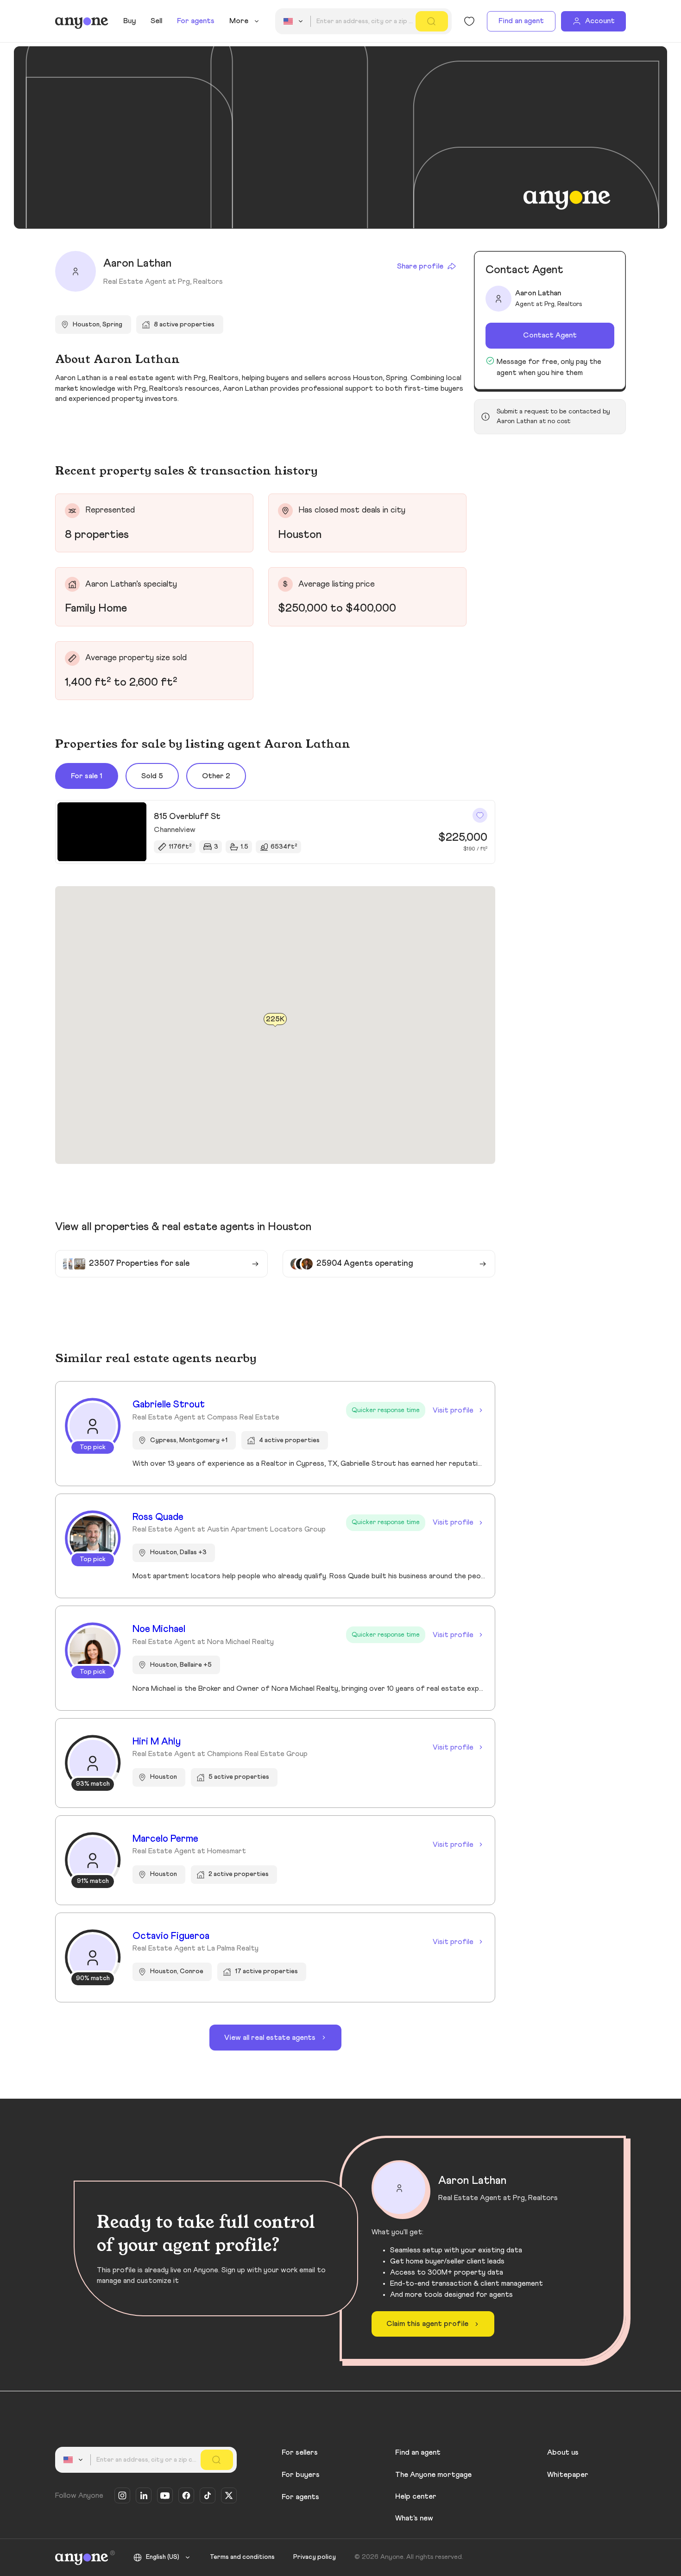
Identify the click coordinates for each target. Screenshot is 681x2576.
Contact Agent (550, 335)
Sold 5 (152, 776)
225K (275, 1019)
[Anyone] (82, 21)
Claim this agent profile (427, 2324)
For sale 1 (87, 776)
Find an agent (521, 21)
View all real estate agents (270, 2038)
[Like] (480, 815)
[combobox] (295, 21)
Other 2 (216, 776)
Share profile (420, 266)
